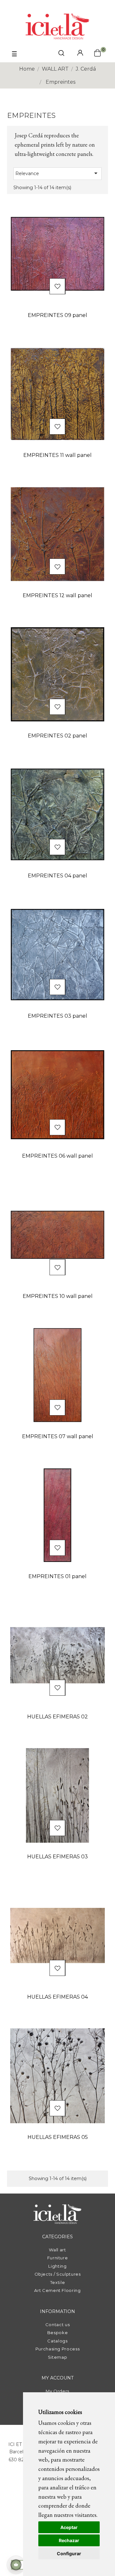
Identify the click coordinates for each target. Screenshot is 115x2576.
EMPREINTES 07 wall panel (58, 1436)
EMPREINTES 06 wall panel (57, 1156)
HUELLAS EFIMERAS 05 (58, 2137)
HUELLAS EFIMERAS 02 (57, 1717)
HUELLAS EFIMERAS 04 (57, 1997)
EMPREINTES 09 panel (57, 315)
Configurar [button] (69, 2553)
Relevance (57, 173)
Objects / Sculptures (58, 2274)
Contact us (58, 2325)
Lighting (57, 2266)
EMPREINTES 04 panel (57, 876)
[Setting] (80, 53)
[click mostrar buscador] (61, 54)
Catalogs (57, 2341)
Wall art (57, 2250)
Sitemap (58, 2357)
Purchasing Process (58, 2349)
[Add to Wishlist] (57, 287)
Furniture (58, 2258)
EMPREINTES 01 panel (57, 1576)
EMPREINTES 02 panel (57, 736)
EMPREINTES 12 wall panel (57, 595)
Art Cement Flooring (57, 2290)
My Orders (57, 2391)
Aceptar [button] (69, 2527)
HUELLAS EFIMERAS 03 (57, 1857)
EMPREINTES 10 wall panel (58, 1296)
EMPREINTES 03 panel (57, 1016)
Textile (58, 2282)
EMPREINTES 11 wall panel (57, 455)
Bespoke (58, 2333)
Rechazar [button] (69, 2540)
